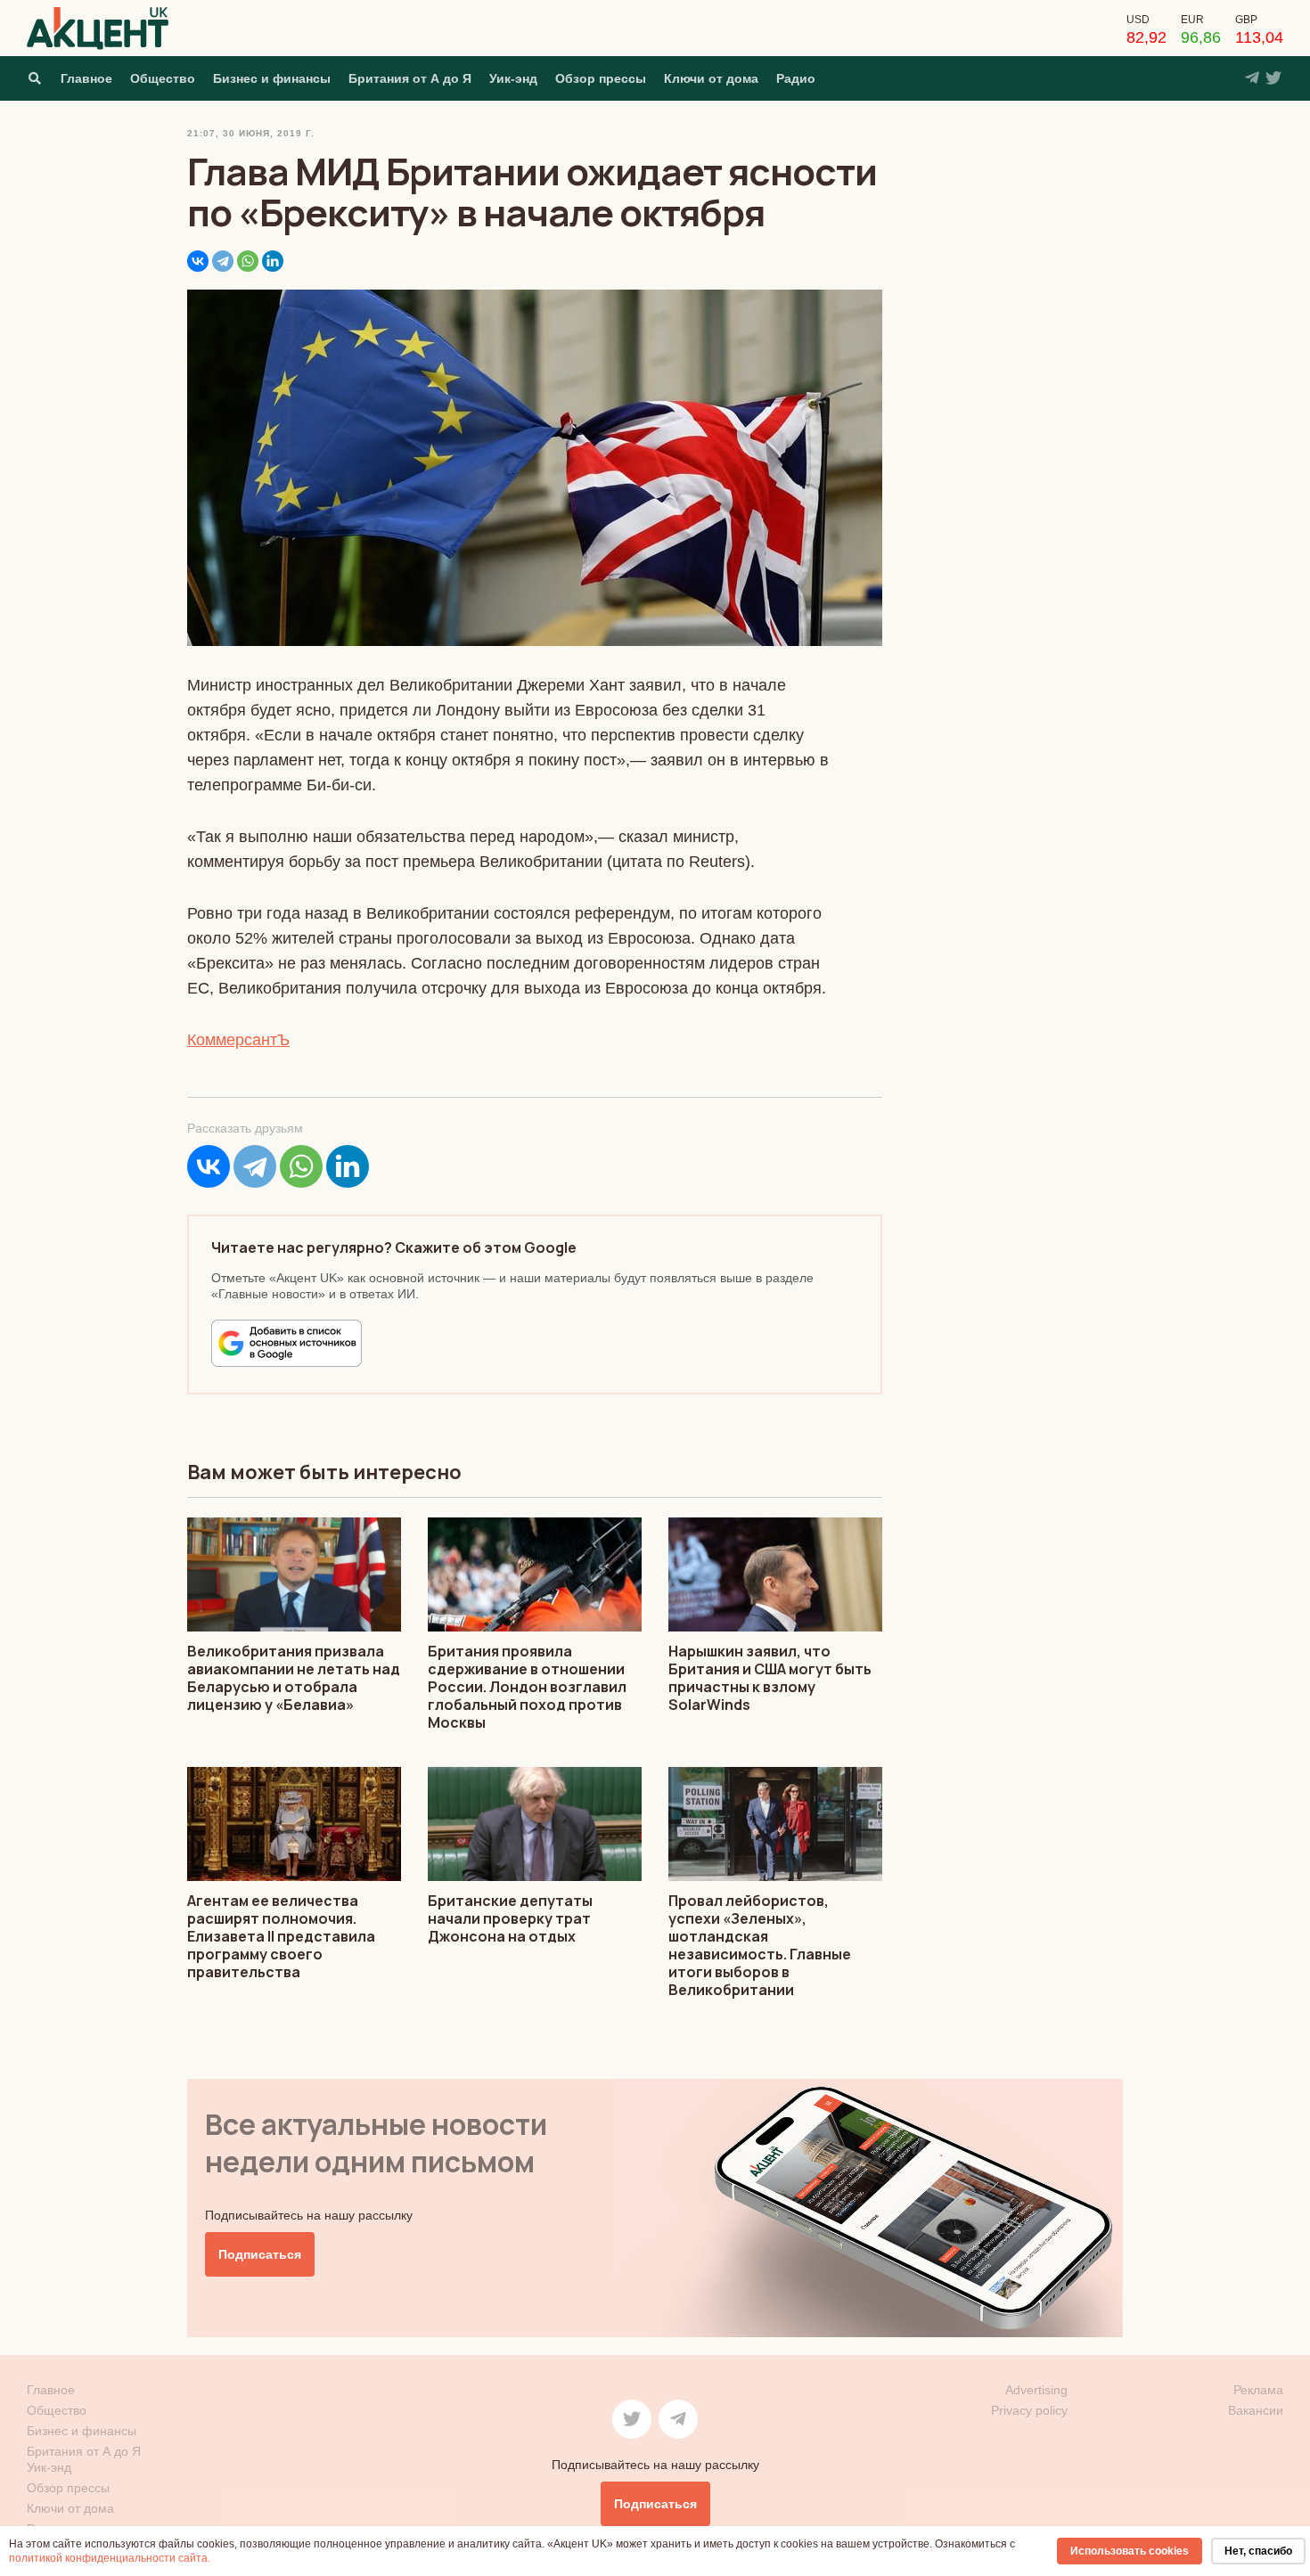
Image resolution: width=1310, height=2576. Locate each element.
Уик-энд (513, 78)
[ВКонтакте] (198, 261)
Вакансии (1256, 2410)
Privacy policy (1029, 2410)
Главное (86, 78)
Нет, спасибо (1258, 2551)
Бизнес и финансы (272, 78)
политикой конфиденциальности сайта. (110, 2558)
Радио (796, 78)
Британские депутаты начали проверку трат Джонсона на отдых (510, 1918)
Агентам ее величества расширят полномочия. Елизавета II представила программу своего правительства (281, 1936)
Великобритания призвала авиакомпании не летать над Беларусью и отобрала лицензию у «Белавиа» (294, 1678)
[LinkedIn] (273, 261)
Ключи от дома (711, 78)
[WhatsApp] (248, 261)
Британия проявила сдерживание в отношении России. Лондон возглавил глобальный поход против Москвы (527, 1687)
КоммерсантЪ (238, 1040)
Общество (163, 78)
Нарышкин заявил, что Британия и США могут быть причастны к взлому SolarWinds (770, 1678)
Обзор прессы (601, 78)
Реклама (1258, 2390)
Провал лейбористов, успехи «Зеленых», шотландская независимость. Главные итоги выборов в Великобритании (760, 1945)
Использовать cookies (1130, 2551)
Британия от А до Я (410, 78)
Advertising (1036, 2390)
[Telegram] (223, 261)
